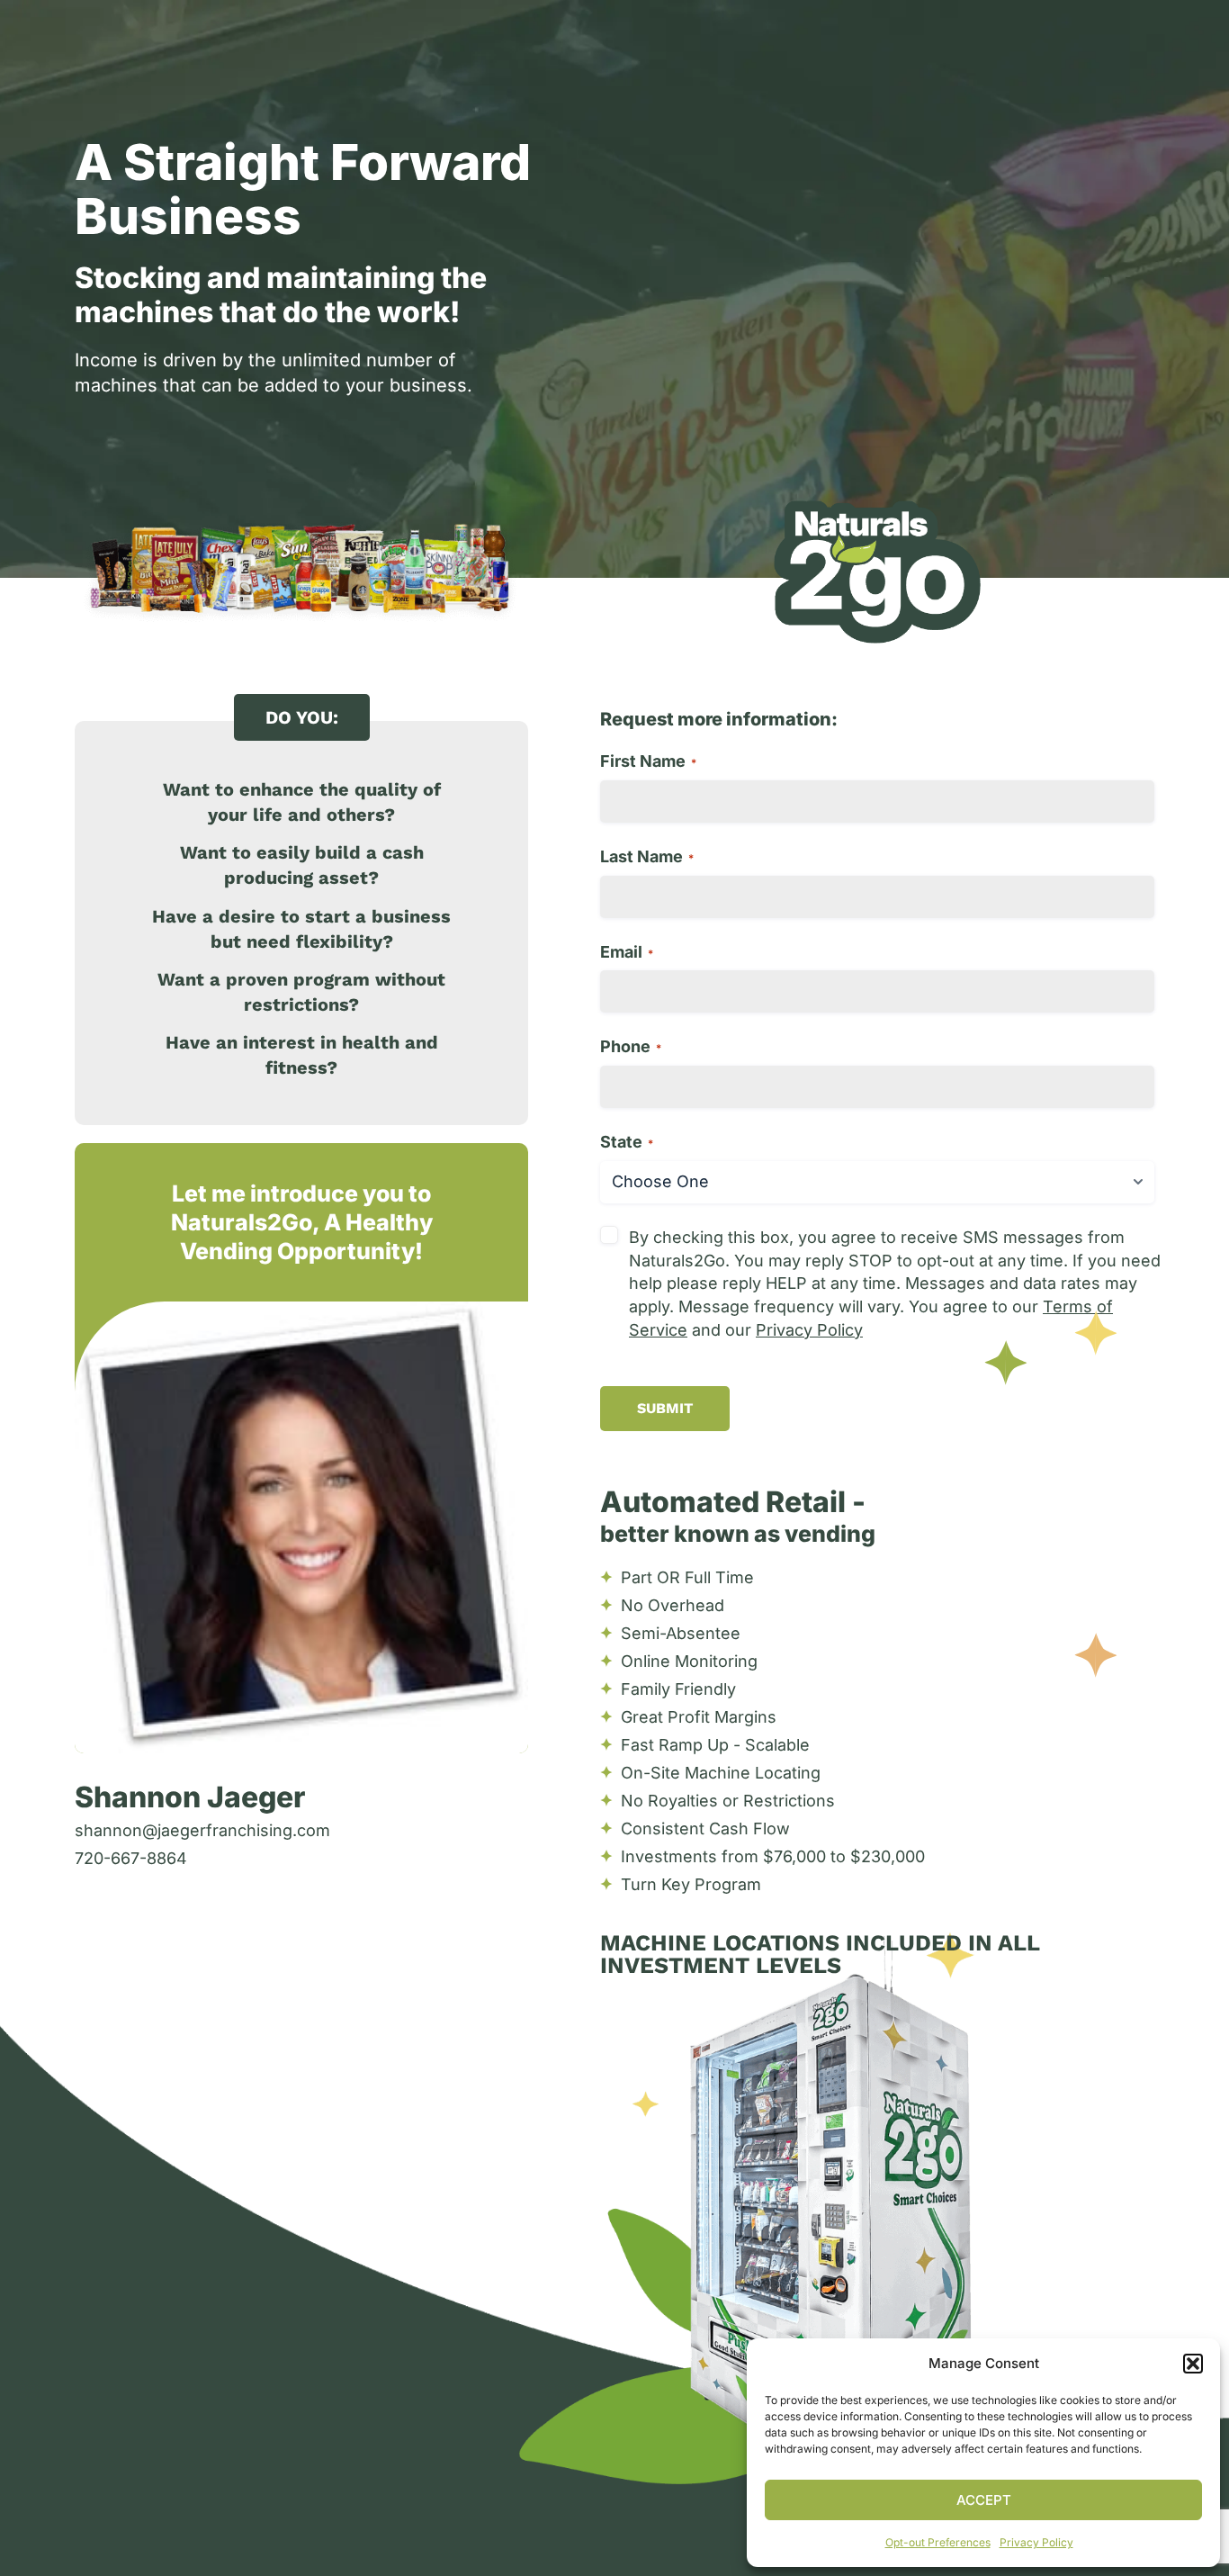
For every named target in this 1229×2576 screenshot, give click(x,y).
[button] (1193, 2364)
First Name (648, 761)
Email (627, 952)
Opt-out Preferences (938, 2542)
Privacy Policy (1036, 2542)
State (627, 1142)
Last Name (647, 856)
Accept (984, 2500)
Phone (631, 1046)
